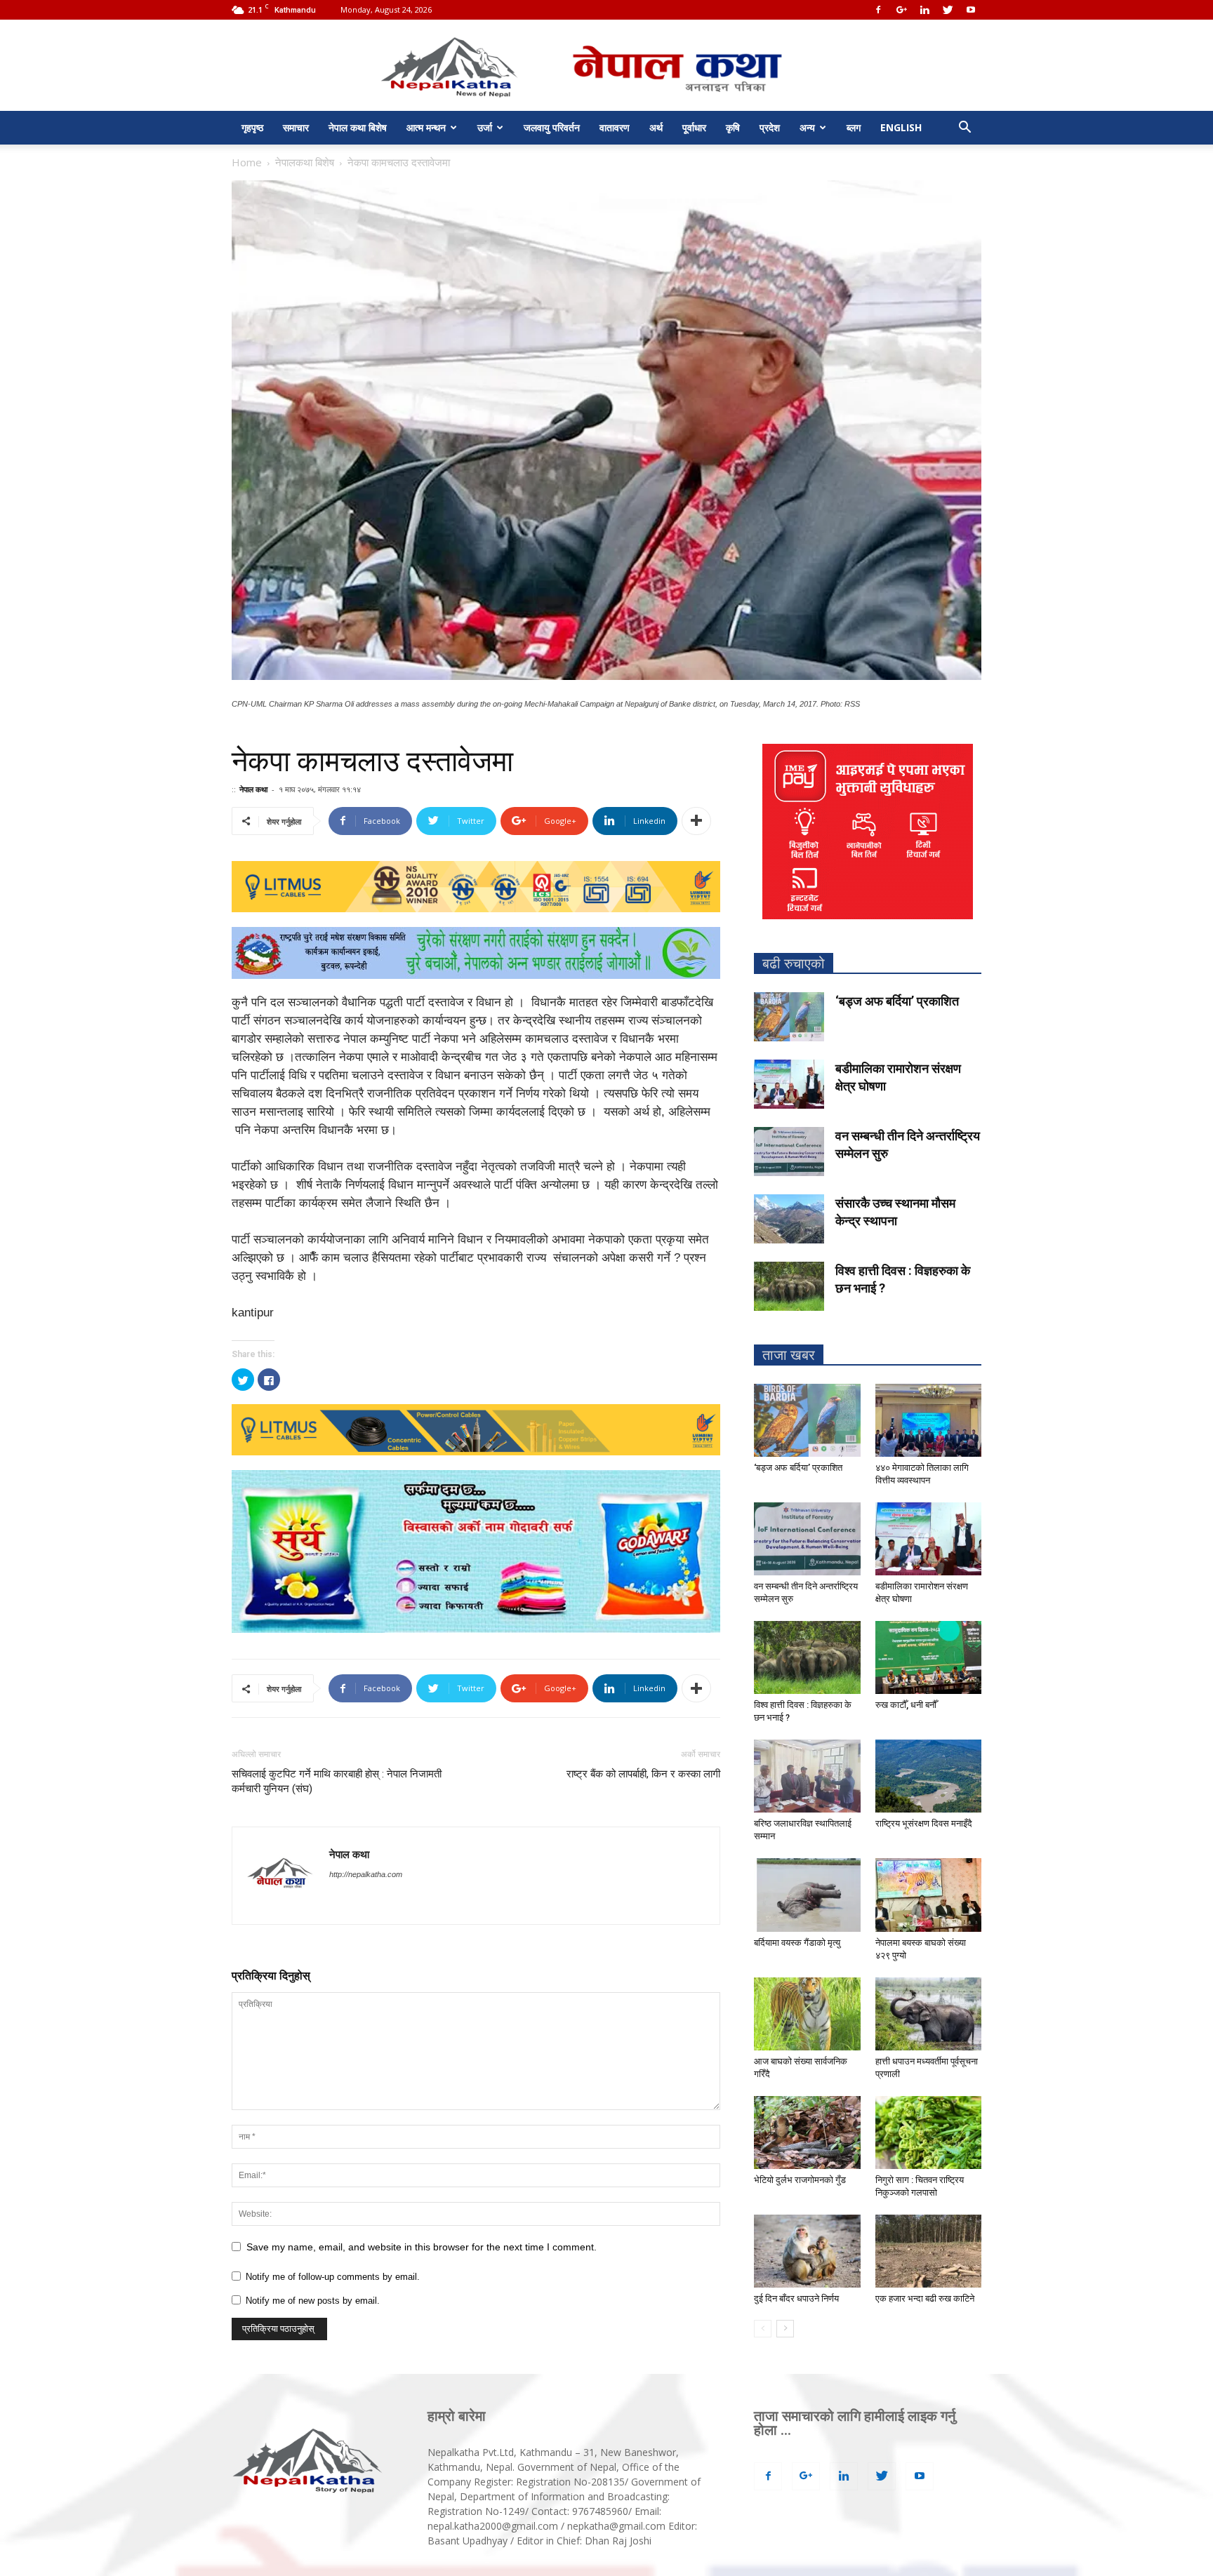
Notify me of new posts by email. (313, 2301)
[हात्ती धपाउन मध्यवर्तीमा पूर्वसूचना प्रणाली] (929, 2014)
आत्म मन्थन (426, 127)
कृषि (733, 127)
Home (247, 162)
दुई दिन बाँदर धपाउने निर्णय (796, 2298)
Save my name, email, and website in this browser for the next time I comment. (422, 2247)
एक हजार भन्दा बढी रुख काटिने (925, 2298)
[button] (965, 129)
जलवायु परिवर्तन (552, 127)
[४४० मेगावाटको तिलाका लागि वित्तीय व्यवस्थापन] (929, 1420)
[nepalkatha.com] (607, 66)
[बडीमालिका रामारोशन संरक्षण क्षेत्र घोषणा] (789, 1084)
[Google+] (901, 10)
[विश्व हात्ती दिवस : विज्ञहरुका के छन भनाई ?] (789, 1286)
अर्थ (656, 127)
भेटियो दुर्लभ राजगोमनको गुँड (800, 2180)
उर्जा (485, 127)
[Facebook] (878, 10)
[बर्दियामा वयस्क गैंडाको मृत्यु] (807, 1895)
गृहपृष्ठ (252, 127)
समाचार (296, 127)
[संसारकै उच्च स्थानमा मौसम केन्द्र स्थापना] (789, 1219)
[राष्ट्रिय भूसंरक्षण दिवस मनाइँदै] (929, 1776)
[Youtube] (971, 10)
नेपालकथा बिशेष (305, 162)
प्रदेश (770, 127)
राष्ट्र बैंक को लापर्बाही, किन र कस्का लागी (643, 1774)
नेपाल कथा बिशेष (358, 127)
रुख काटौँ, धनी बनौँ (906, 1705)
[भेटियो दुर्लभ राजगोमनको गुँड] (807, 2133)
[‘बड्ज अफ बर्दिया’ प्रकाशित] (789, 1017)
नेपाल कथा (253, 789)
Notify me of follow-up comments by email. (333, 2277)
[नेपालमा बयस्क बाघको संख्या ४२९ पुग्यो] (929, 1895)
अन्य (807, 127)
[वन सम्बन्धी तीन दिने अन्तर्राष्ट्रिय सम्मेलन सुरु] (789, 1152)
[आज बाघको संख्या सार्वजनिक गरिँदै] (807, 2014)
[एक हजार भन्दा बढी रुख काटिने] (929, 2251)
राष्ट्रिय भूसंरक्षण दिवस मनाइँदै (924, 1823)
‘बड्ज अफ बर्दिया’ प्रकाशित (897, 1001)
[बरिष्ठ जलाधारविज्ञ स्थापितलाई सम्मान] (807, 1776)
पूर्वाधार (694, 127)
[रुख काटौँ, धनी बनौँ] (929, 1657)
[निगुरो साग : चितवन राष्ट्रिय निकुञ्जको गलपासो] (929, 2133)
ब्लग (854, 127)
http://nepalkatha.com (366, 1874)
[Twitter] (948, 10)
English (901, 127)
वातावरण (615, 127)
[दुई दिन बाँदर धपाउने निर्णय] (807, 2251)
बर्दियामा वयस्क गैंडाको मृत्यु (797, 1943)
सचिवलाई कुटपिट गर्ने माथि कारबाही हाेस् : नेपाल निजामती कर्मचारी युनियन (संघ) (337, 1781)
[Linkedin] (924, 10)
